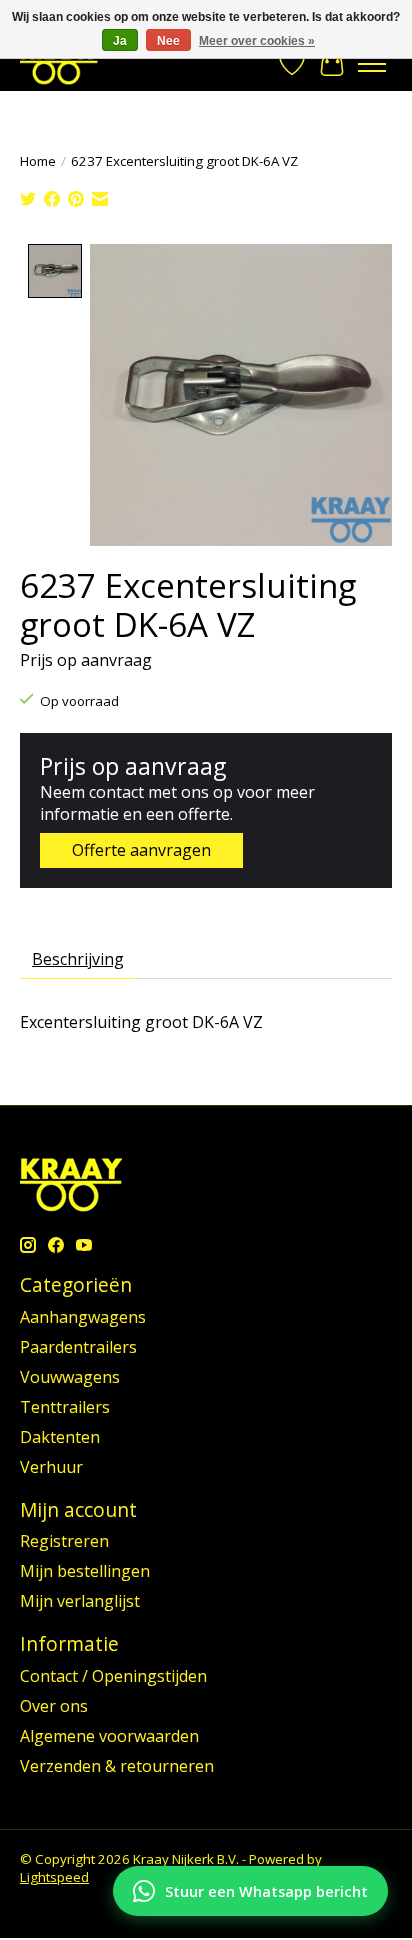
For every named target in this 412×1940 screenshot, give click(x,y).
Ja (120, 41)
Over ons (54, 1706)
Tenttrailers (65, 1407)
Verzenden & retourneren (117, 1766)
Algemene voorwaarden (109, 1736)
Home (38, 161)
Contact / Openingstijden (113, 1676)
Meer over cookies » (257, 41)
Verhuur (51, 1467)
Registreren (64, 1541)
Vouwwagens (70, 1377)
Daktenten (60, 1437)
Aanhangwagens (83, 1317)
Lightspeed (54, 1877)
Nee (168, 41)
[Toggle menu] (372, 64)
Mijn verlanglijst (80, 1601)
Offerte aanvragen (141, 850)
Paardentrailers (78, 1347)
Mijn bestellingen (85, 1571)
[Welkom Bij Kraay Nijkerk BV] (59, 63)
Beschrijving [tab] (78, 959)
